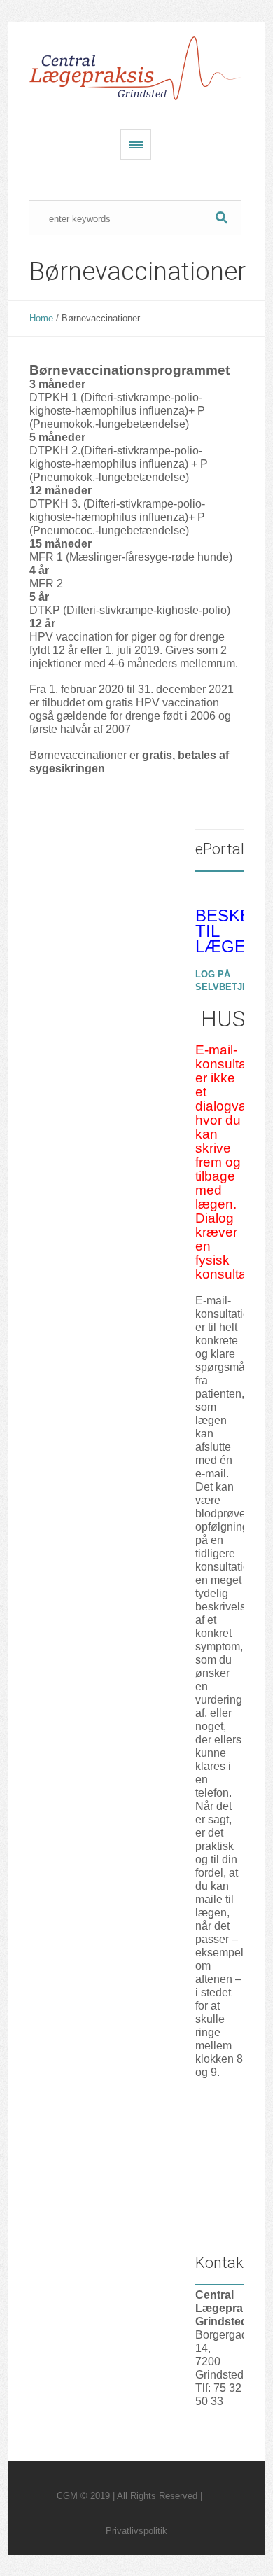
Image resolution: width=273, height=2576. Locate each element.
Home (41, 318)
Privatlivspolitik (136, 2531)
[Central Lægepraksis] (136, 69)
